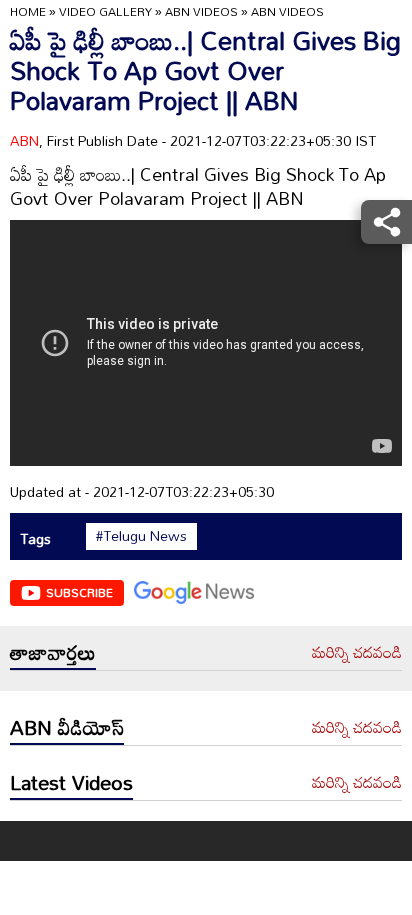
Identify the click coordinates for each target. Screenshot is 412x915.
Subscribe (79, 592)
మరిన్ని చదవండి (357, 653)
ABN (24, 140)
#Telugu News (141, 536)
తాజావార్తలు (53, 652)
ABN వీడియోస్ (67, 727)
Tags (35, 538)
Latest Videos (71, 782)
